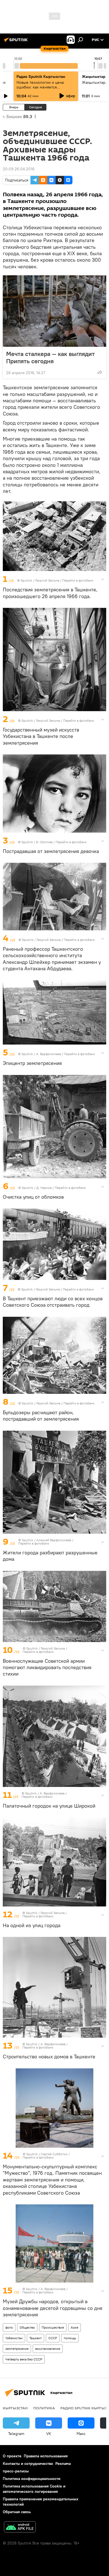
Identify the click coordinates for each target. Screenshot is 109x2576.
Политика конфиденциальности (32, 2479)
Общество (27, 2327)
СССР (53, 2338)
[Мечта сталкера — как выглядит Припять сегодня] (54, 311)
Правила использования (46, 2456)
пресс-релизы (16, 2471)
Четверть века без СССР (24, 2359)
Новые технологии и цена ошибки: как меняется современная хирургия (40, 87)
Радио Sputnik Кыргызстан (41, 77)
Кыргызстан (15, 2408)
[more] (100, 372)
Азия (74, 2327)
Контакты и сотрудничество (28, 2463)
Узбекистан (14, 2338)
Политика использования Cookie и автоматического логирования (34, 2489)
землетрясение (17, 2349)
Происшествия (53, 2327)
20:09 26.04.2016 (19, 169)
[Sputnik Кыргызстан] (17, 42)
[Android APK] (20, 2528)
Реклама (63, 2463)
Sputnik (26, 580)
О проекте (12, 2456)
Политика (44, 2408)
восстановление (48, 2349)
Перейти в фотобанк (78, 580)
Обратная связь (17, 2512)
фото (9, 2327)
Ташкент (35, 2338)
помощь (70, 2338)
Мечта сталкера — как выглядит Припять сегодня (50, 357)
